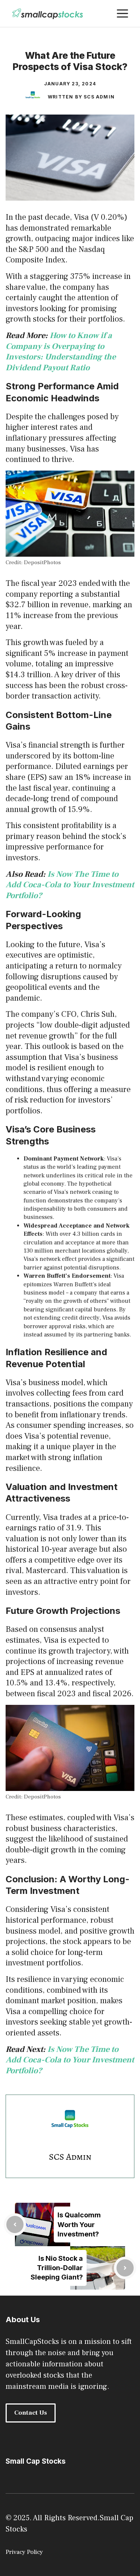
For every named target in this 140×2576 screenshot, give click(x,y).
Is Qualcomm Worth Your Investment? (79, 2224)
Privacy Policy (24, 2552)
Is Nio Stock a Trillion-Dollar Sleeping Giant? (57, 2268)
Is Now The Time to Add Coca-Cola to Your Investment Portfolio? (70, 885)
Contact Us (31, 2413)
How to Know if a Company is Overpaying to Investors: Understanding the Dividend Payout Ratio (61, 352)
